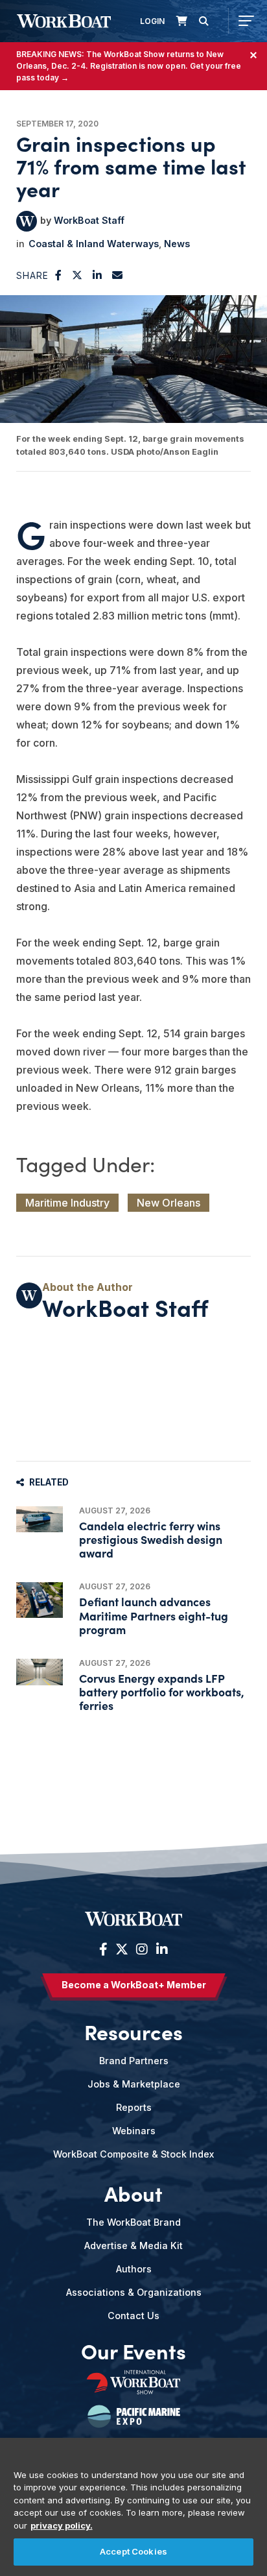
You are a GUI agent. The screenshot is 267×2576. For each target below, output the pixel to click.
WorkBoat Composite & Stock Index (133, 2154)
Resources (133, 2032)
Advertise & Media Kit (133, 2245)
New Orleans (168, 1203)
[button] (59, 275)
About (133, 2193)
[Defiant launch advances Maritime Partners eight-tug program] (40, 1600)
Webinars (134, 2131)
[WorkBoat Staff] (27, 221)
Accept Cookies (133, 2551)
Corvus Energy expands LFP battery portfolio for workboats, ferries (162, 1691)
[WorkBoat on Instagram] (142, 1949)
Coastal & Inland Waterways (94, 244)
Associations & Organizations (134, 2292)
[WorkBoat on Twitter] (122, 1949)
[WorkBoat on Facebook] (103, 1949)
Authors (134, 2269)
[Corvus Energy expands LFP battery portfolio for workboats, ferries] (40, 1672)
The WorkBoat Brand (133, 2222)
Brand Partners (134, 2061)
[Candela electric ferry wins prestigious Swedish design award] (40, 1519)
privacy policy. (62, 2525)
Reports (134, 2107)
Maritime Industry (67, 1203)
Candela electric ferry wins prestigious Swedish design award (151, 1539)
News (177, 244)
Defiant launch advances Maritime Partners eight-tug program (154, 1615)
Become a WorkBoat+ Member (134, 1985)
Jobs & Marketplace (134, 2084)
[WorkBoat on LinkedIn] (160, 1949)
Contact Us (133, 2316)
